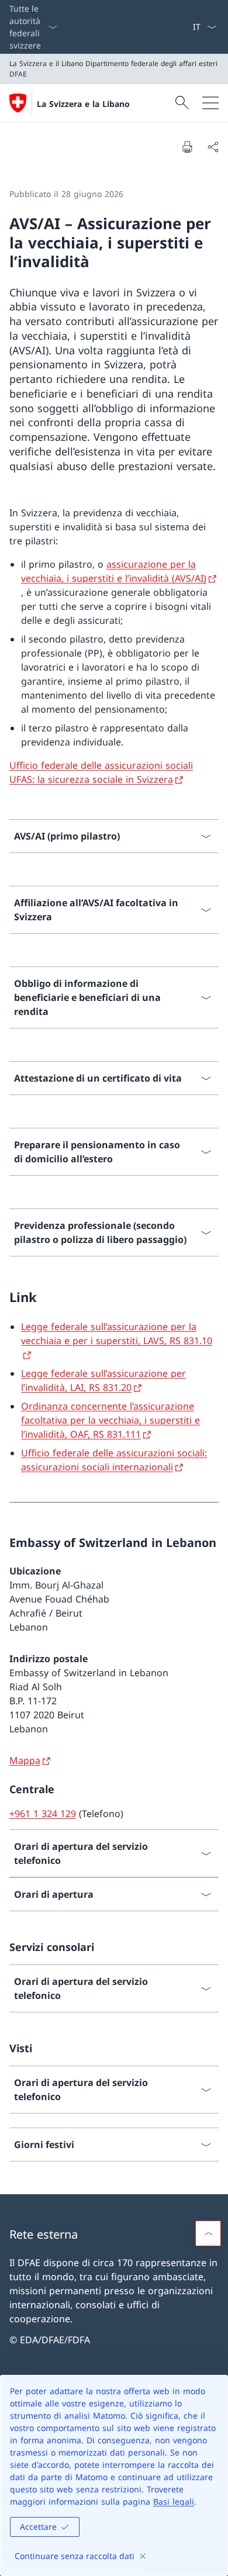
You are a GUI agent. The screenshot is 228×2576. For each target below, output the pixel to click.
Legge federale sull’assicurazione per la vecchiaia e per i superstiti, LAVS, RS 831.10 (117, 1334)
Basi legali (174, 2501)
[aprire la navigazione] (210, 103)
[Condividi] (213, 147)
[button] (208, 2233)
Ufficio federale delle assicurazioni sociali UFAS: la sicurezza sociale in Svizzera (101, 772)
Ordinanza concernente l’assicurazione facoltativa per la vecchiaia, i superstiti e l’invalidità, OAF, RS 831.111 (110, 1420)
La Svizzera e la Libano (83, 104)
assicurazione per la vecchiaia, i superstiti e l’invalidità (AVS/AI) (114, 571)
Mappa (25, 1760)
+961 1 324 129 (43, 1814)
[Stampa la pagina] (187, 147)
